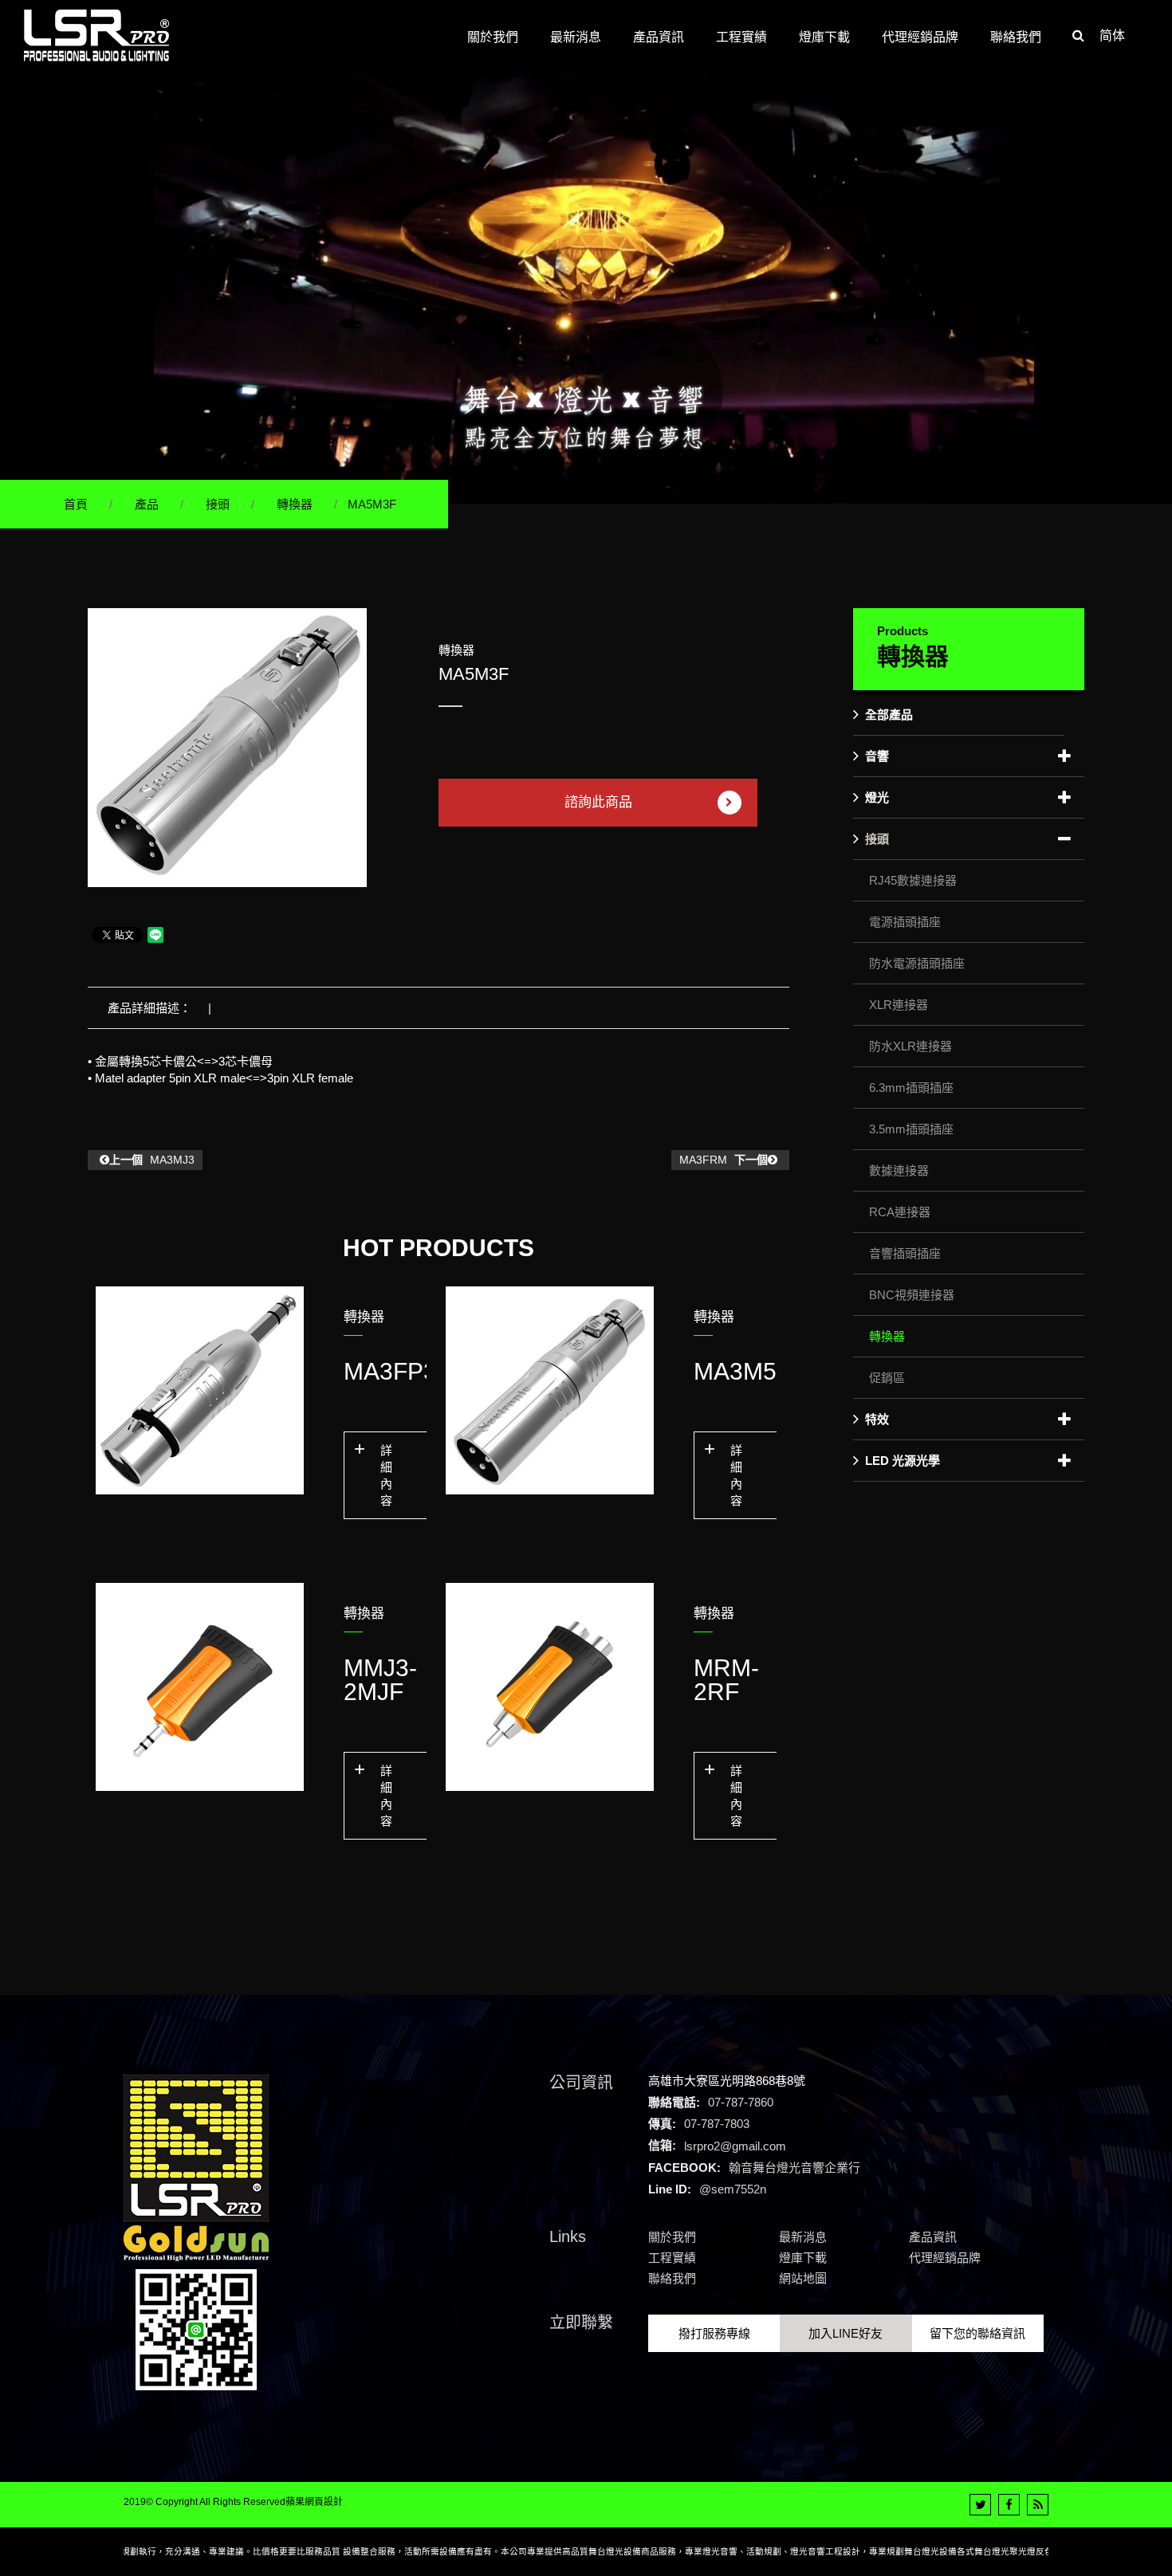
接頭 (218, 504)
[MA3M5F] (550, 1390)
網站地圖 (803, 2278)
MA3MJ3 (152, 1160)
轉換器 (295, 504)
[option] (227, 748)
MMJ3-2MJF (380, 1680)
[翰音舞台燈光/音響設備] (586, 286)
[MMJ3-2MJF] (200, 1687)
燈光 (877, 797)
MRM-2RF (726, 1680)
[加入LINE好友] (196, 2329)
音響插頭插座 (905, 1253)
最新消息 (803, 2237)
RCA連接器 (900, 1212)
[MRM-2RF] (550, 1687)
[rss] (1038, 2505)
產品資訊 (933, 2237)
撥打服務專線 (714, 2333)
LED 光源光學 (903, 1461)
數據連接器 (899, 1170)
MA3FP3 (390, 1371)
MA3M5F (742, 1371)
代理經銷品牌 (945, 2258)
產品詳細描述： (149, 1008)
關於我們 (672, 2237)
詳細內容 (386, 1475)
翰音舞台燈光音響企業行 (794, 2168)
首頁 (76, 504)
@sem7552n (733, 2189)
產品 (147, 504)
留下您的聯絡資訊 (977, 2333)
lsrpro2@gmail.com (735, 2145)
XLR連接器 (899, 1005)
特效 (877, 1419)
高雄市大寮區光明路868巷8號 (727, 2081)
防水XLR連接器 (910, 1046)
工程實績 (672, 2258)
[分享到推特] (980, 2505)
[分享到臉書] (1009, 2505)
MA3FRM (724, 1160)
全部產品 (889, 715)
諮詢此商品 (598, 802)
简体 (1112, 35)
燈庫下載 (803, 2258)
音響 (877, 756)
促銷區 (887, 1378)
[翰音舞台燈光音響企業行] (96, 35)
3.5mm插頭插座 (911, 1129)
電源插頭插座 (905, 922)
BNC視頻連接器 (912, 1295)
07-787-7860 (741, 2102)
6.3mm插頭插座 (911, 1088)
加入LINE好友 (846, 2333)
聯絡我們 (672, 2278)
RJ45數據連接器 (913, 880)
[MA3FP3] (200, 1390)
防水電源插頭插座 (917, 963)
